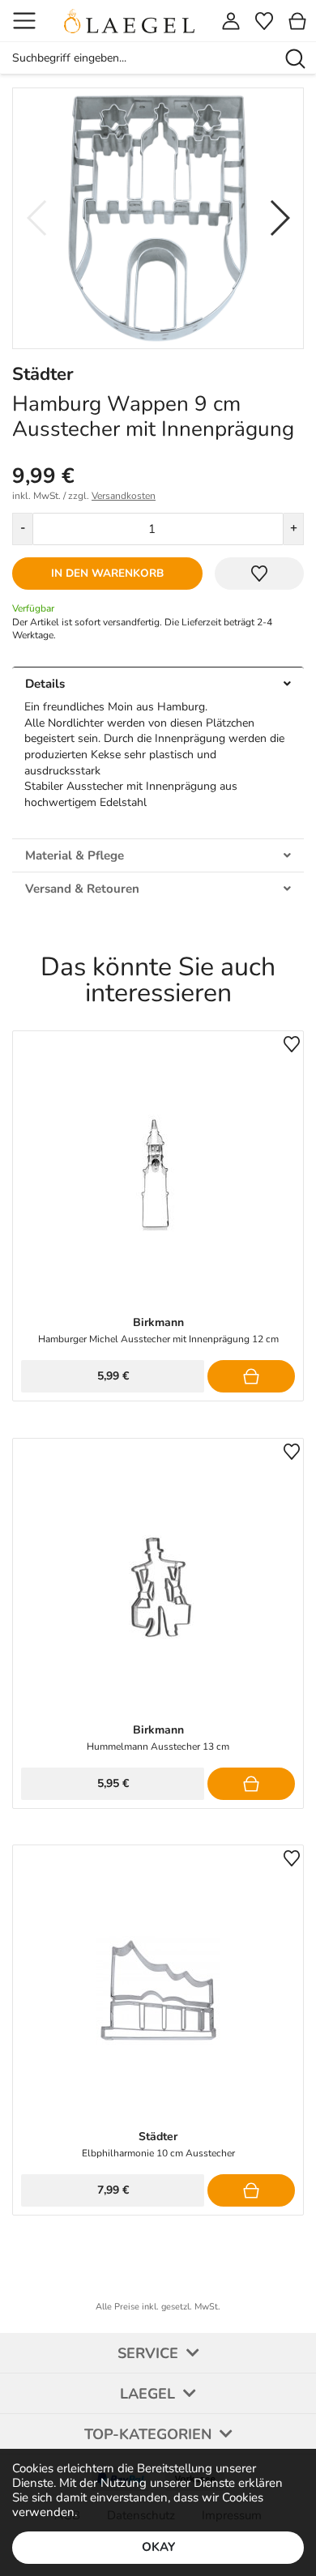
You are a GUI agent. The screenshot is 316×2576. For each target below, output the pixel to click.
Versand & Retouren (82, 889)
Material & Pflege (75, 855)
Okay (158, 2547)
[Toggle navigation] (24, 21)
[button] (279, 218)
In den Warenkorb (107, 573)
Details (45, 684)
